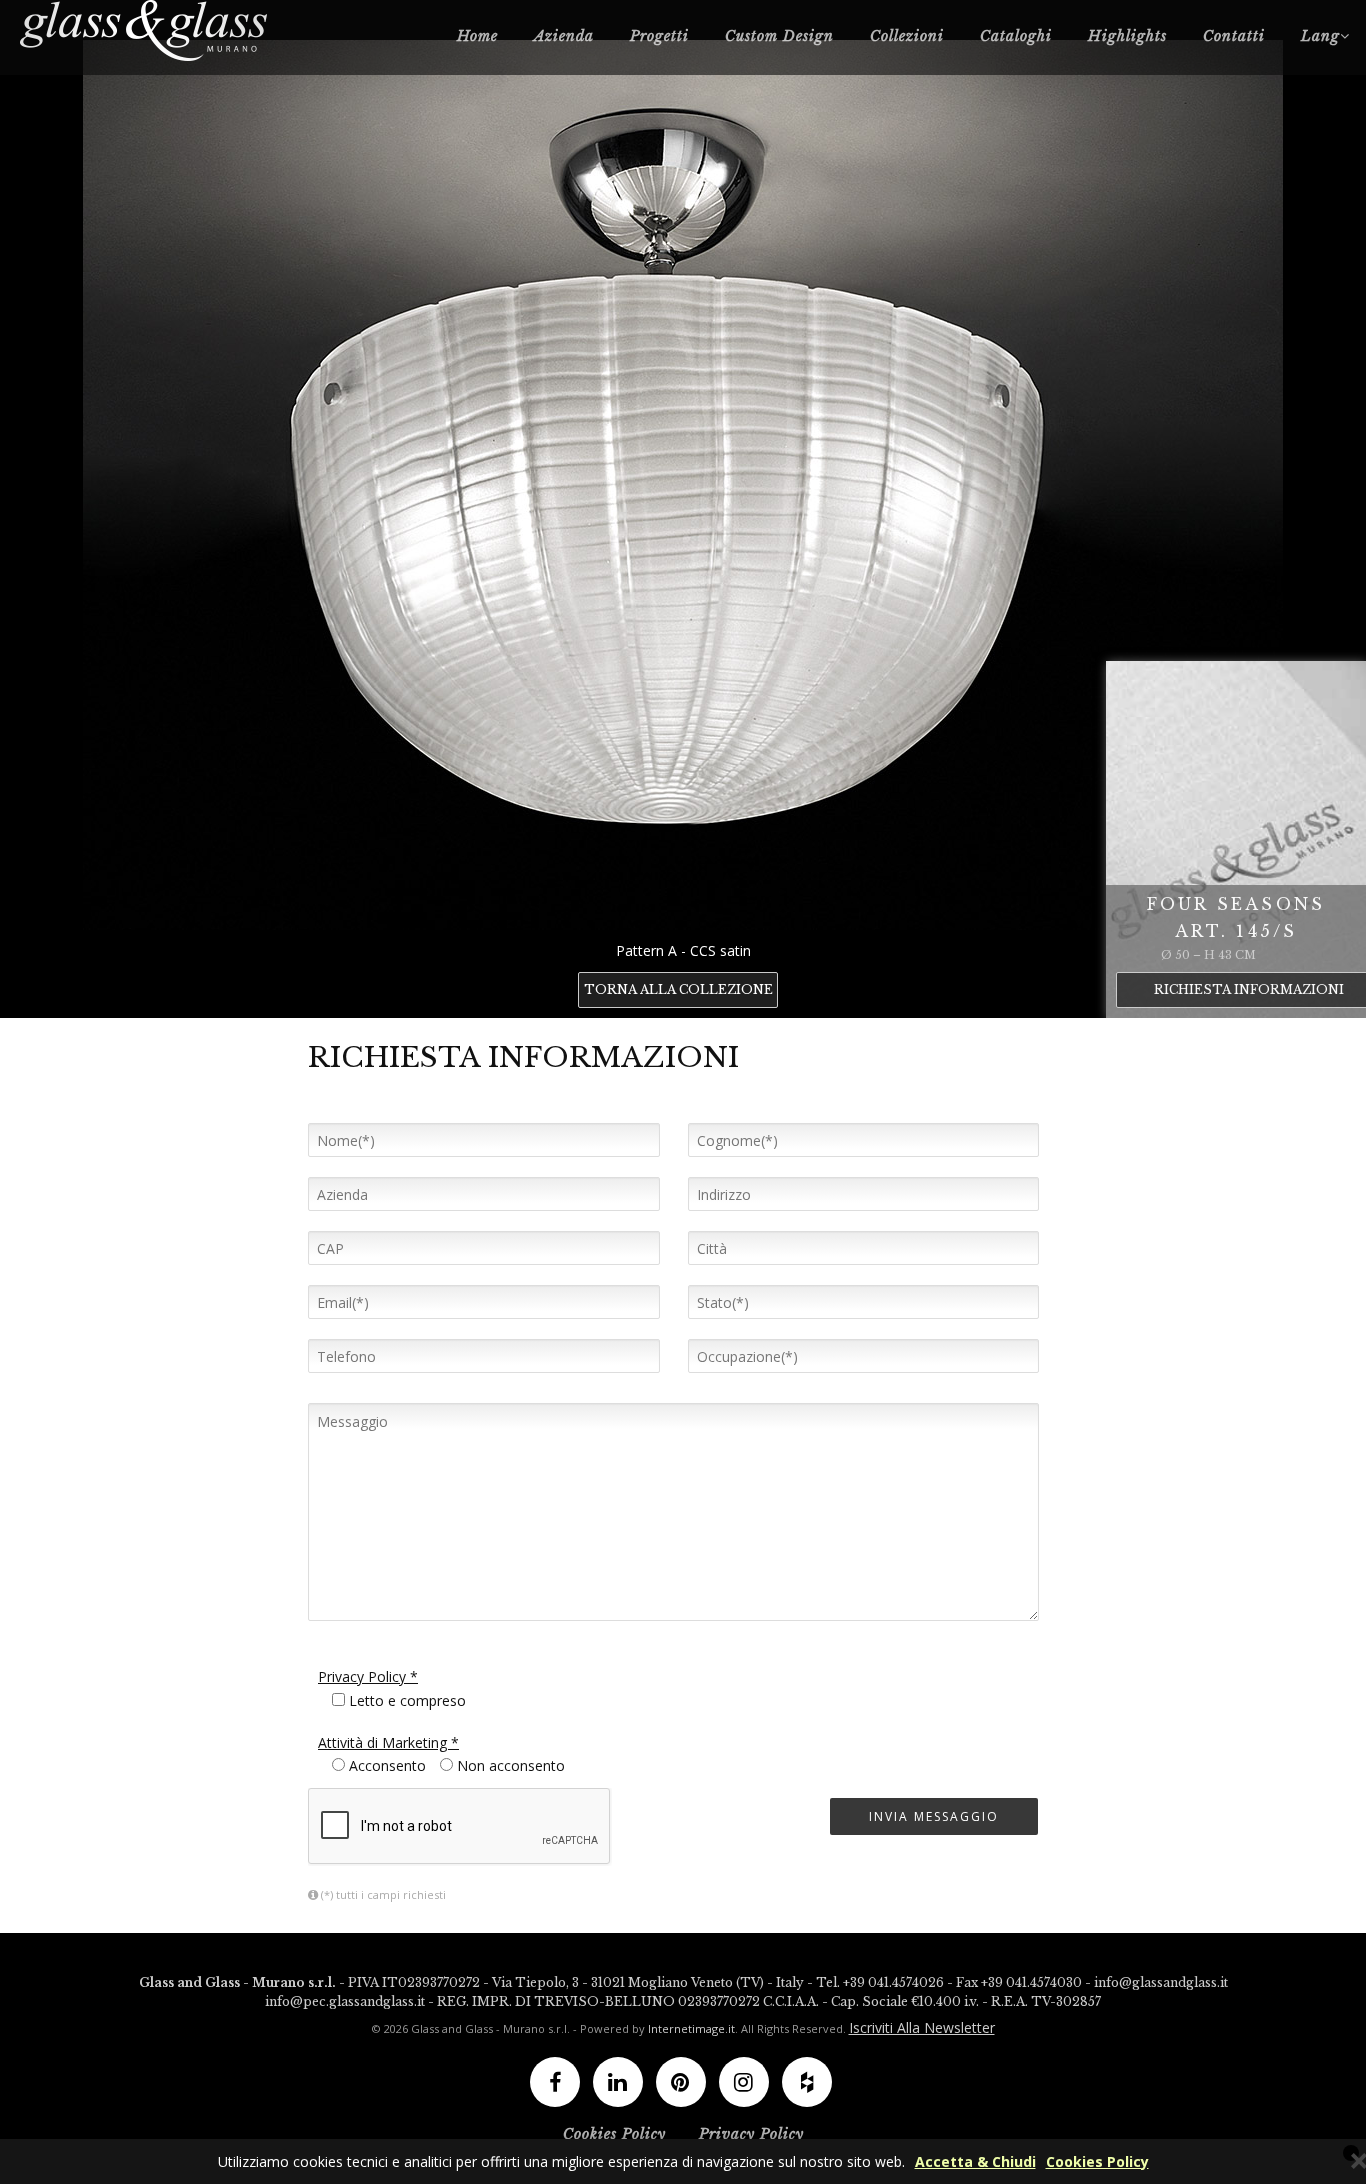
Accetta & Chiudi (975, 2161)
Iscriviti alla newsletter (922, 2027)
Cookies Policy (1097, 2161)
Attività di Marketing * (388, 1742)
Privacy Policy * (368, 1676)
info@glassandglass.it (1161, 1982)
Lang (1320, 36)
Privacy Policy (751, 2134)
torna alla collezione (678, 989)
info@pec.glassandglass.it (345, 2001)
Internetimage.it (691, 2028)
